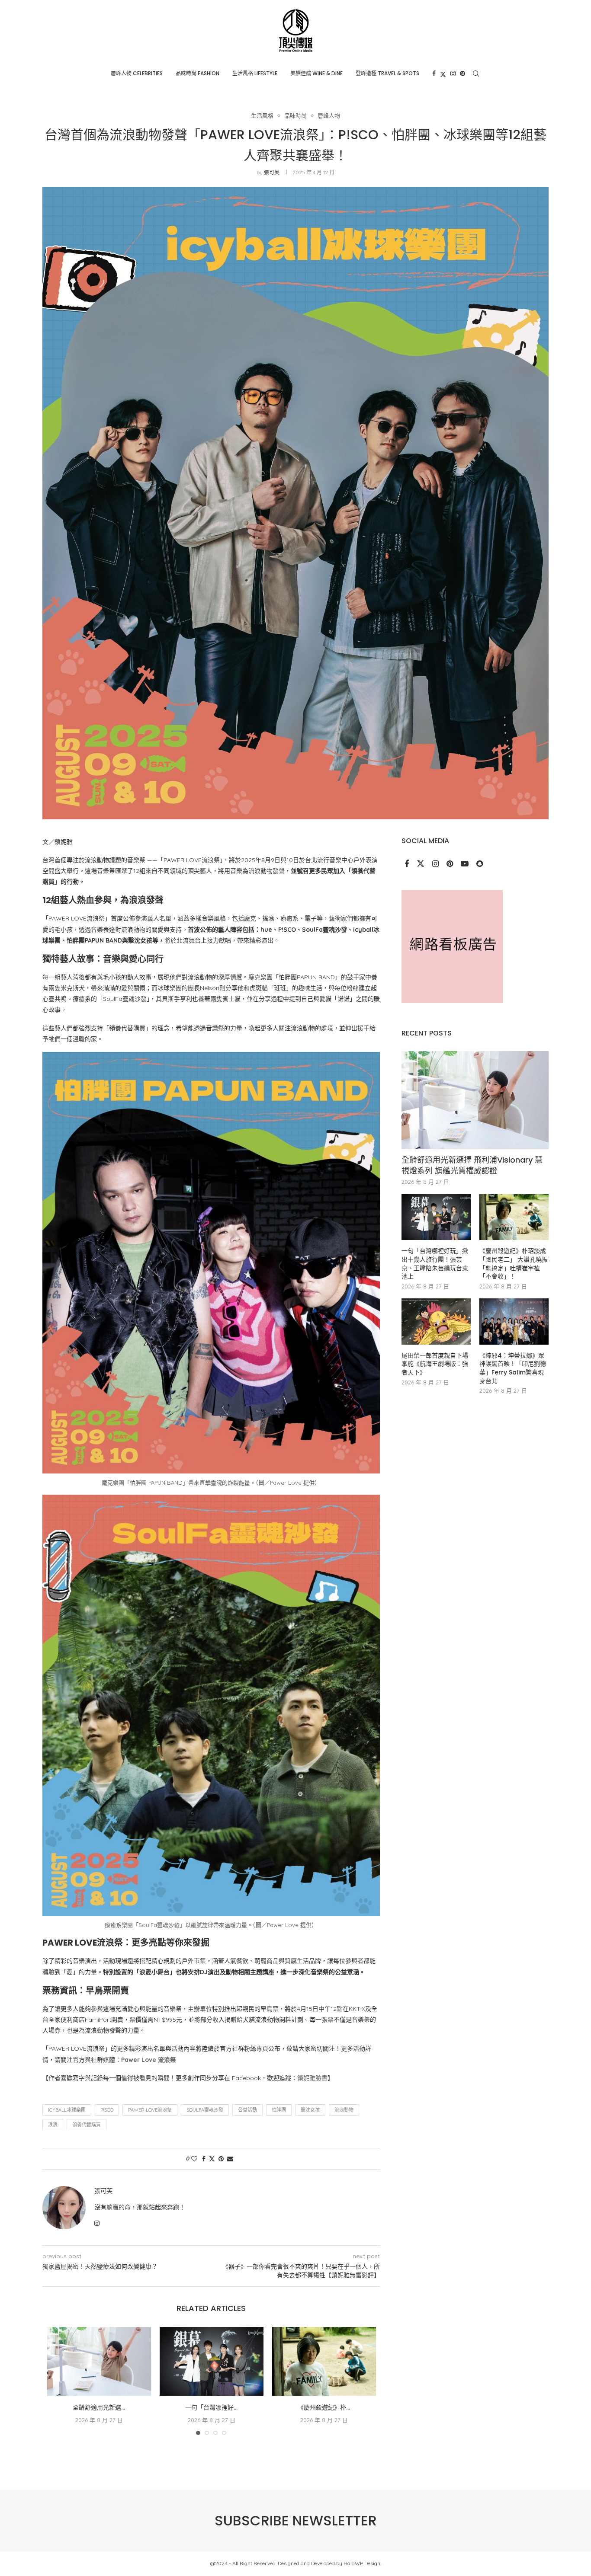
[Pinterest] (463, 74)
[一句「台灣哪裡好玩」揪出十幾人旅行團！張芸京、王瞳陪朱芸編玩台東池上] (212, 2362)
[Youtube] (466, 864)
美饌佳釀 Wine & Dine (316, 73)
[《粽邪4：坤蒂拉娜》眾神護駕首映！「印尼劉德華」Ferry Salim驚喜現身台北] (514, 1322)
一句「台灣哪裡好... (211, 2407)
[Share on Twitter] (212, 2159)
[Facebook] (434, 74)
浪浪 (53, 2125)
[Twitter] (443, 74)
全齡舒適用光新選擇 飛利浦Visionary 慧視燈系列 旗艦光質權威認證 (472, 1165)
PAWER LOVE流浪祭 (150, 2110)
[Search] (476, 74)
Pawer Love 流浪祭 (149, 2060)
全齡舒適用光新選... (99, 2407)
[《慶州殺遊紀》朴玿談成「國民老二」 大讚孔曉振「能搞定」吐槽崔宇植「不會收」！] (324, 2362)
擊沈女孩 (310, 2110)
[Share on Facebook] (204, 2159)
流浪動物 (344, 2110)
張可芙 (272, 172)
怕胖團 (279, 2110)
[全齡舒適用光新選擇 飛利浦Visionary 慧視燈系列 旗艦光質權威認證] (99, 2362)
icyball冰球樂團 (67, 2110)
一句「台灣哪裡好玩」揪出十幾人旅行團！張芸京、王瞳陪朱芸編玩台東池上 (435, 1264)
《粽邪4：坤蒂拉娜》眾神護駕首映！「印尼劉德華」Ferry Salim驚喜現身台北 (513, 1368)
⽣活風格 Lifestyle (255, 73)
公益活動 (247, 2110)
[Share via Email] (230, 2159)
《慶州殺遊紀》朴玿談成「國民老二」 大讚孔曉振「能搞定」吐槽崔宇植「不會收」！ (514, 1264)
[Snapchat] (480, 864)
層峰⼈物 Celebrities (137, 73)
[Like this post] (194, 2159)
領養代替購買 (87, 2125)
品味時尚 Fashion (198, 73)
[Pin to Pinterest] (221, 2159)
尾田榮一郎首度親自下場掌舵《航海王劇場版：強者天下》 (435, 1364)
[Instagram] (453, 74)
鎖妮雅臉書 (312, 2078)
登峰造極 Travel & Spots (387, 73)
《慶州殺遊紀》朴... (324, 2407)
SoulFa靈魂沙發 (205, 2110)
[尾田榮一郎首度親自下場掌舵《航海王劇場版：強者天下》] (436, 1322)
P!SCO (107, 2110)
